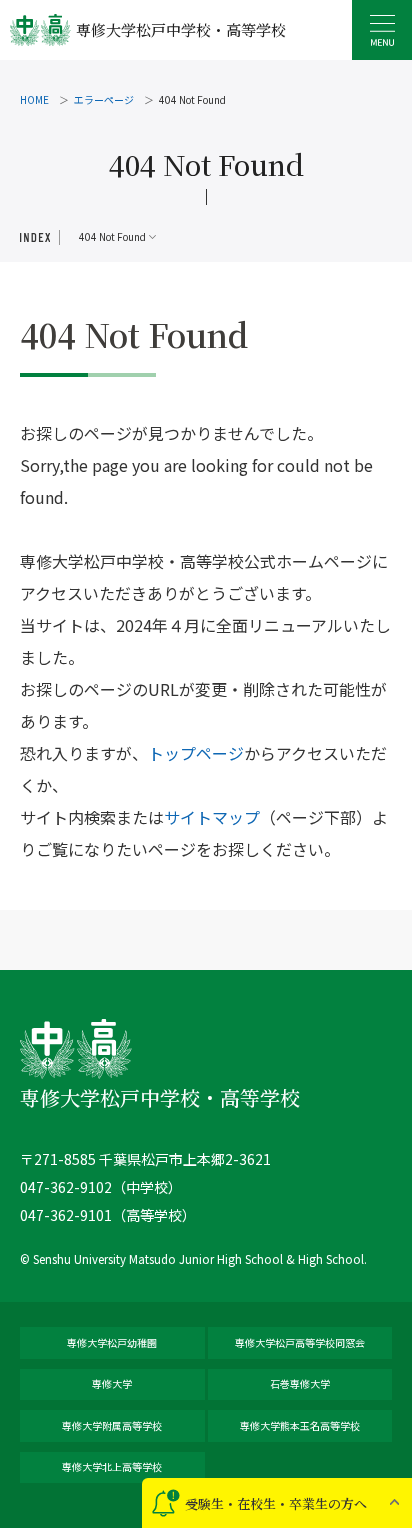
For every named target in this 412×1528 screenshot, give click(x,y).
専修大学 (112, 1383)
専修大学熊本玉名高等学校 (300, 1425)
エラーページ (104, 99)
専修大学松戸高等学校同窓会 (300, 1342)
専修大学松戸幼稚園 (112, 1342)
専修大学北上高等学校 (112, 1466)
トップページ (196, 753)
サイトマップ (212, 817)
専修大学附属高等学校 (112, 1425)
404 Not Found (112, 236)
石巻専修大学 (300, 1383)
